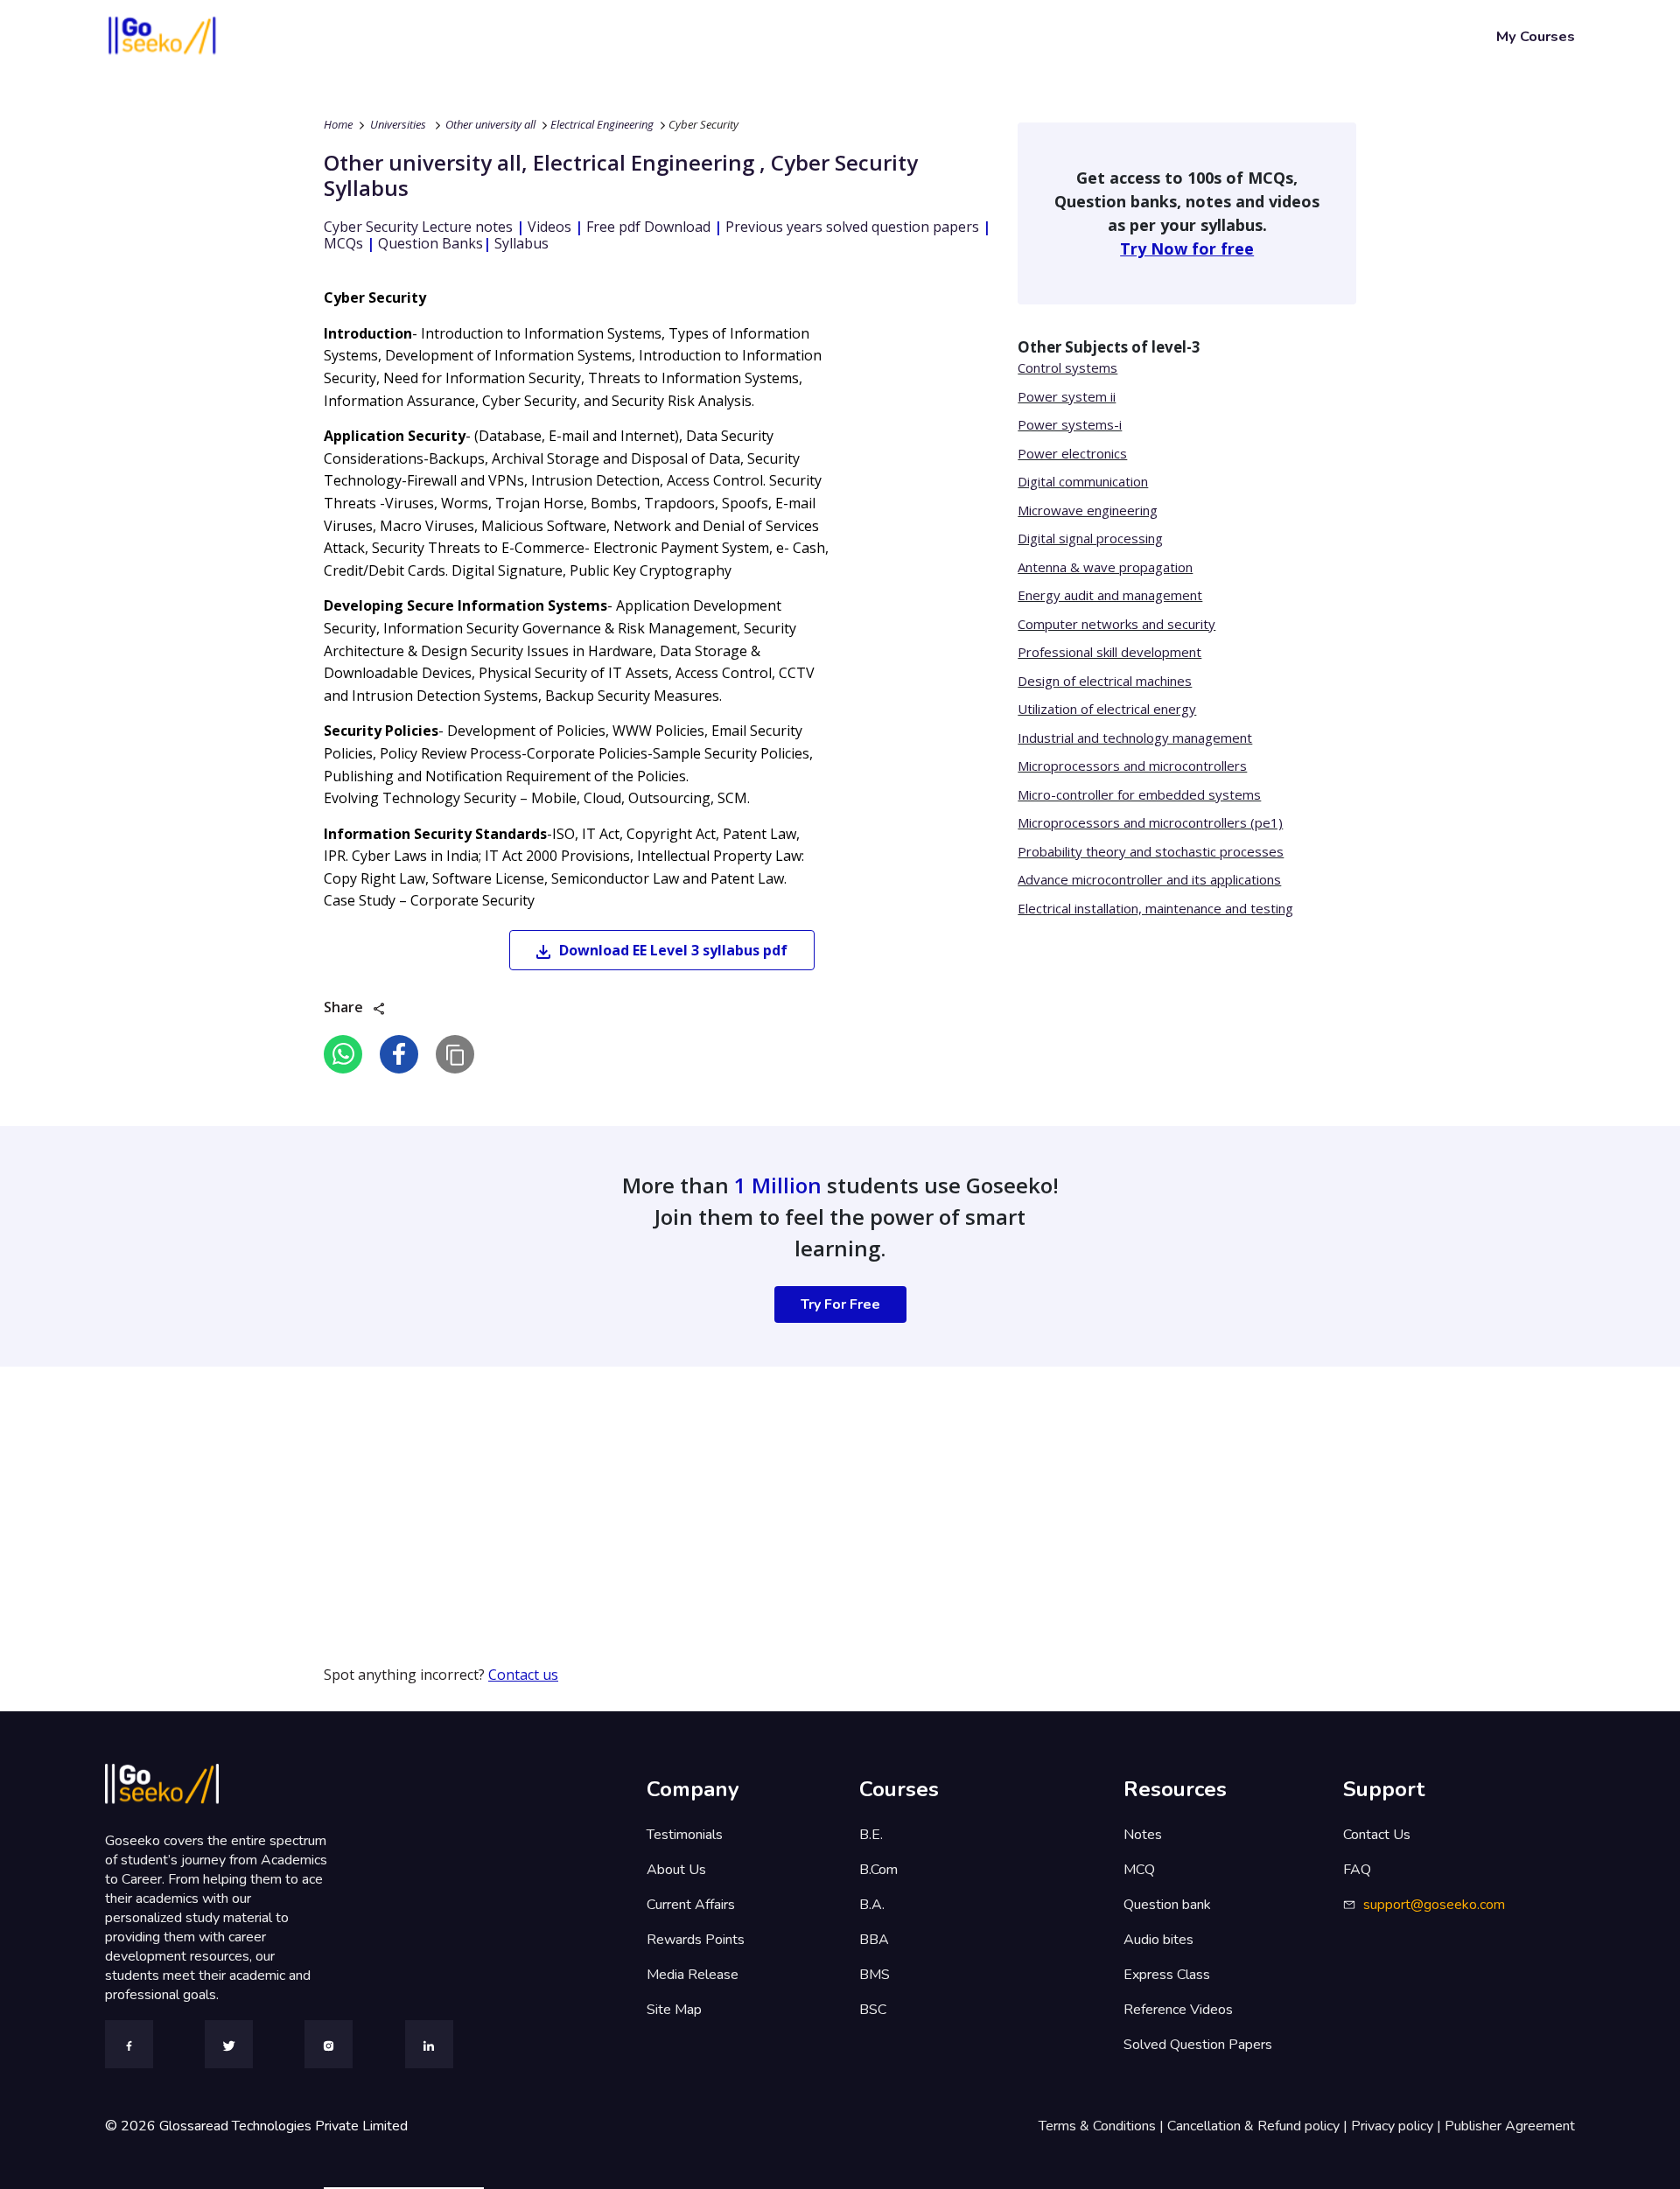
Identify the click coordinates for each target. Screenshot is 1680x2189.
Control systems (1067, 367)
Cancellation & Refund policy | (1259, 2126)
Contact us (523, 1675)
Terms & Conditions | (1103, 2126)
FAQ (1357, 1870)
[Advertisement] (525, 1489)
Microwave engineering (1088, 510)
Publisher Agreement (1510, 2126)
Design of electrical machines (1105, 681)
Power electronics (1072, 453)
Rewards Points (696, 1940)
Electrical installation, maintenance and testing (1155, 908)
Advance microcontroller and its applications (1149, 879)
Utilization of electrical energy (1107, 709)
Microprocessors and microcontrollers (1132, 766)
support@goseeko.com (1434, 1905)
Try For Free (840, 1304)
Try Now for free (1187, 248)
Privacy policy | (1398, 2126)
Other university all (490, 124)
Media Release (693, 1975)
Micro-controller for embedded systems (1139, 794)
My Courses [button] (1536, 36)
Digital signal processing (1090, 538)
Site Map (674, 2010)
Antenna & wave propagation (1105, 567)
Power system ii (1067, 396)
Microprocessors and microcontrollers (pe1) (1150, 822)
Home (338, 124)
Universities (398, 124)
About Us (676, 1870)
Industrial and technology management (1135, 738)
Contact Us (1377, 1835)
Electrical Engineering (602, 124)
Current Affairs (691, 1905)
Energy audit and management (1110, 595)
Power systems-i (1070, 424)
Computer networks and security (1116, 624)
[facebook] (399, 1054)
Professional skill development (1109, 652)
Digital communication (1083, 481)
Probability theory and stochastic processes (1151, 851)
